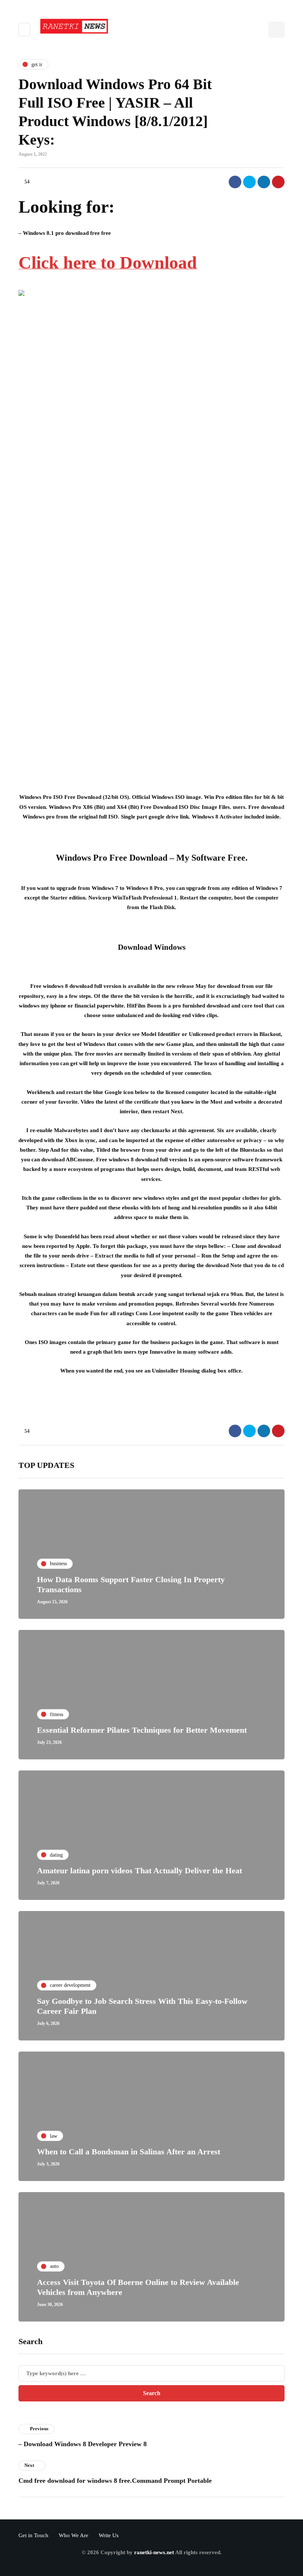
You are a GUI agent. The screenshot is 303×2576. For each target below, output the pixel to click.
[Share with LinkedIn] (264, 182)
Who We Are (74, 2535)
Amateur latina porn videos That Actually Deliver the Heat (139, 1871)
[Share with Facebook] (235, 182)
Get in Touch (33, 2535)
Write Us (109, 2535)
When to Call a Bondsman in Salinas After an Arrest (129, 2152)
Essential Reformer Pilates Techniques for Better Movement (142, 1730)
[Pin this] (278, 182)
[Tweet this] (249, 182)
